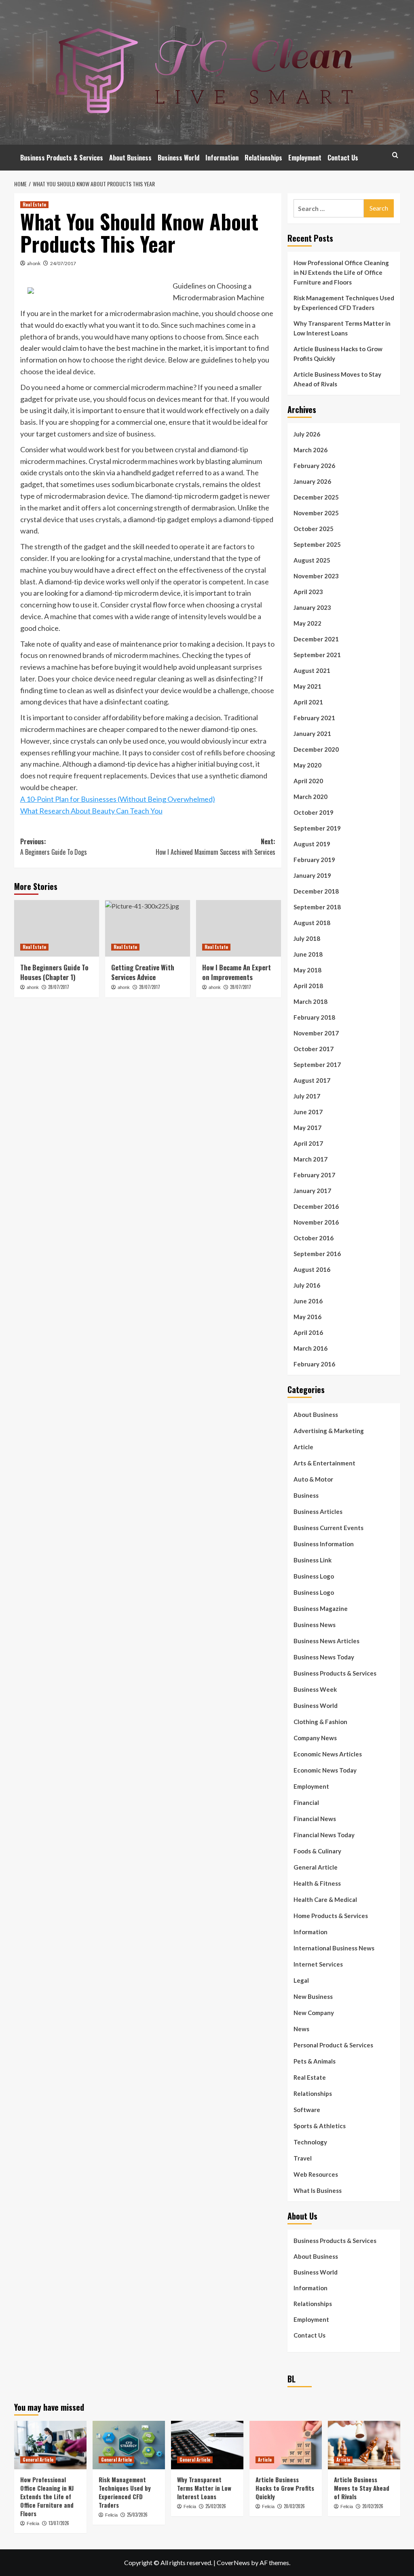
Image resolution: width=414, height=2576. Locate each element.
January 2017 (312, 1191)
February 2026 (314, 466)
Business (306, 1495)
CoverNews (233, 2562)
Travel (303, 2158)
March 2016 (310, 1348)
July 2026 (307, 434)
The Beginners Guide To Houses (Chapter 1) (54, 972)
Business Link (313, 1560)
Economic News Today (325, 1770)
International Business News (334, 1948)
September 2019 (317, 828)
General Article (316, 1867)
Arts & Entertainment (324, 1463)
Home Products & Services (331, 1916)
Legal (301, 1980)
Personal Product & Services (333, 2045)
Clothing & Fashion (320, 1722)
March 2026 (310, 450)
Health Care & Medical (325, 1899)
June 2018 (308, 954)
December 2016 (316, 1206)
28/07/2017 (59, 987)
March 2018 (310, 1001)
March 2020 (310, 797)
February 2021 (314, 718)
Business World (178, 158)
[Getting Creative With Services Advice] (148, 928)
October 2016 (314, 1238)
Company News (315, 1738)
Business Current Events (328, 1528)
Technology (310, 2142)
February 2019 (314, 860)
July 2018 (307, 938)
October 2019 (314, 812)
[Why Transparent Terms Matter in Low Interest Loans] (207, 2445)
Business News (315, 1625)
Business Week (315, 1689)
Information (222, 158)
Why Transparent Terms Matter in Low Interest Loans (342, 328)
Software (307, 2110)
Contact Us (343, 158)
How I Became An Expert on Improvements (237, 972)
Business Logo (314, 1576)
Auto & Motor (313, 1479)
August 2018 (312, 923)
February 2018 (314, 1017)
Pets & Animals (315, 2061)
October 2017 (314, 1049)
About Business (130, 158)
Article (303, 1447)
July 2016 (307, 1285)
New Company (314, 2013)
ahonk (34, 263)
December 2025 (316, 497)
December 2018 (316, 891)
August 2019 (312, 844)
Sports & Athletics (320, 2126)
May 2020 (307, 765)
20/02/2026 (294, 2506)
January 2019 (312, 875)
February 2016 (314, 1364)
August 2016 (312, 1269)
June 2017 (308, 1112)
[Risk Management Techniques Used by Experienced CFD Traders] (129, 2445)
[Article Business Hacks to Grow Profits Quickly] (286, 2445)
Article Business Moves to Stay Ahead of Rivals (337, 379)
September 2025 (317, 544)
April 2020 (308, 781)
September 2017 (317, 1065)
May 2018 (307, 970)
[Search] (395, 155)
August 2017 (312, 1080)
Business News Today (324, 1657)
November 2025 (316, 513)
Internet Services (318, 1964)
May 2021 (307, 686)
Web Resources (316, 2174)
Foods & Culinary (317, 1851)
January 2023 (312, 607)
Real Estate (34, 204)
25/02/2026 (216, 2506)
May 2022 (307, 623)
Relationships (263, 158)
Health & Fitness (317, 1883)
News (301, 2029)
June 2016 (308, 1301)
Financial (306, 1802)
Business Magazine (321, 1608)
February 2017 (314, 1175)
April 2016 (308, 1332)
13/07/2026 (59, 2523)
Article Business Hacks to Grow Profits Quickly (338, 354)
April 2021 (308, 702)
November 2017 (316, 1033)
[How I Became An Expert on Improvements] (239, 928)
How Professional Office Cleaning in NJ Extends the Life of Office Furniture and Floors (341, 272)
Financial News (315, 1819)
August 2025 (312, 560)
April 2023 (308, 592)
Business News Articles (326, 1641)
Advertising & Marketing (329, 1431)
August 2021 (312, 670)
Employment (305, 158)
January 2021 (312, 734)
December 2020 (316, 749)
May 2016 (307, 1317)
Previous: (54, 847)
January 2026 (312, 481)
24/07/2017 (63, 263)
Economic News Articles (328, 1754)
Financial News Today (324, 1835)
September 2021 (317, 655)
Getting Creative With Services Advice (143, 972)
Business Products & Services (62, 158)
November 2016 (316, 1222)
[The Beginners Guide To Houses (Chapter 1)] (57, 928)
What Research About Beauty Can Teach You (91, 811)
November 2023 (316, 576)
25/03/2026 (137, 2515)
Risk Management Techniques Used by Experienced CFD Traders (344, 303)
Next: (215, 847)
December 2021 (316, 639)
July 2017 (307, 1096)
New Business (313, 1996)
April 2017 (308, 1143)
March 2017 (310, 1159)
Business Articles (318, 1511)
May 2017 (307, 1128)
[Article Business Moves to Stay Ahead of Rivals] (364, 2445)
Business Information (324, 1544)
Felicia (33, 2523)
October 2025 (314, 529)
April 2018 (308, 986)
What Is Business (318, 2190)
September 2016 (317, 1254)
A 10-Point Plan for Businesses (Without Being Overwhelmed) (118, 799)
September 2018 (317, 907)
